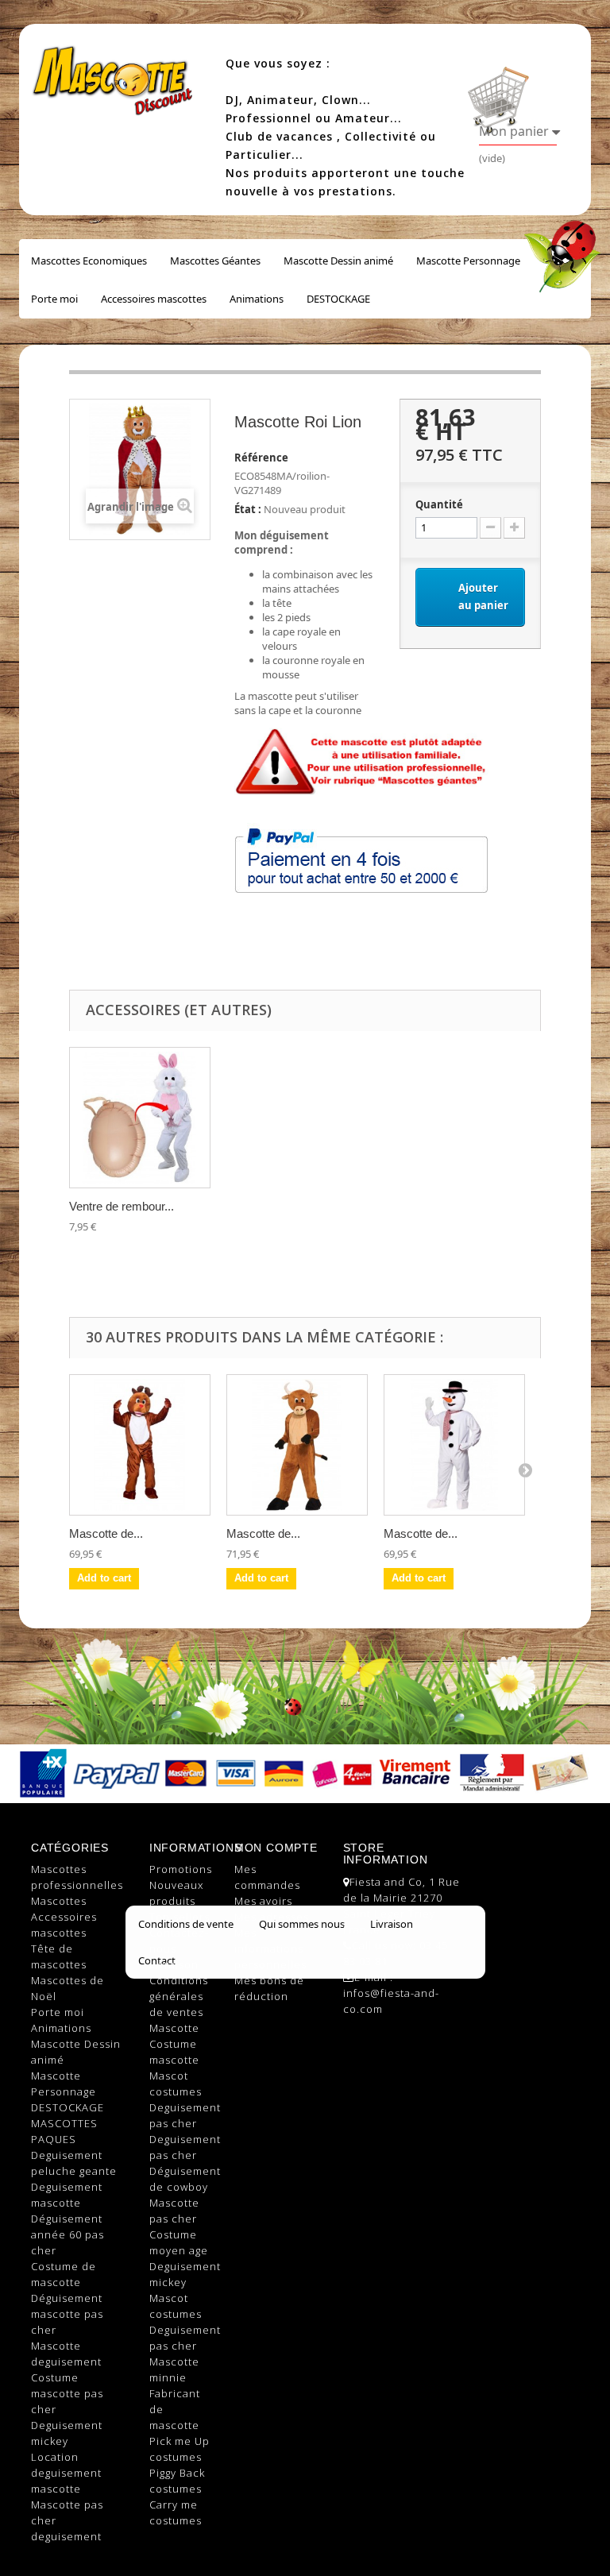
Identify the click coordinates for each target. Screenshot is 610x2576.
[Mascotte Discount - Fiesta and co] (114, 73)
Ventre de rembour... (122, 1206)
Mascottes (59, 1901)
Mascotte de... (106, 1533)
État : (248, 509)
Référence (261, 458)
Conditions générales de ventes (179, 1996)
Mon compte (276, 1848)
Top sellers (180, 1917)
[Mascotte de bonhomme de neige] (454, 1445)
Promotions (181, 1869)
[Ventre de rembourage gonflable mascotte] (140, 1118)
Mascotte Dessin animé (338, 261)
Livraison (174, 1964)
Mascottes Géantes (215, 261)
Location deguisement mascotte (66, 2473)
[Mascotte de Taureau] (297, 1445)
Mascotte (174, 2028)
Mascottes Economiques (89, 261)
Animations (257, 299)
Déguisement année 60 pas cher (68, 2234)
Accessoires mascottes (154, 299)
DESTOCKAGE (338, 299)
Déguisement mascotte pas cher (67, 2314)
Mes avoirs (263, 1901)
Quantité (439, 504)
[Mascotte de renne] (140, 1445)
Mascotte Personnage (468, 261)
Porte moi (54, 299)
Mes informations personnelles (270, 1948)
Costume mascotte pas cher (67, 2393)
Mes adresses (272, 1917)
